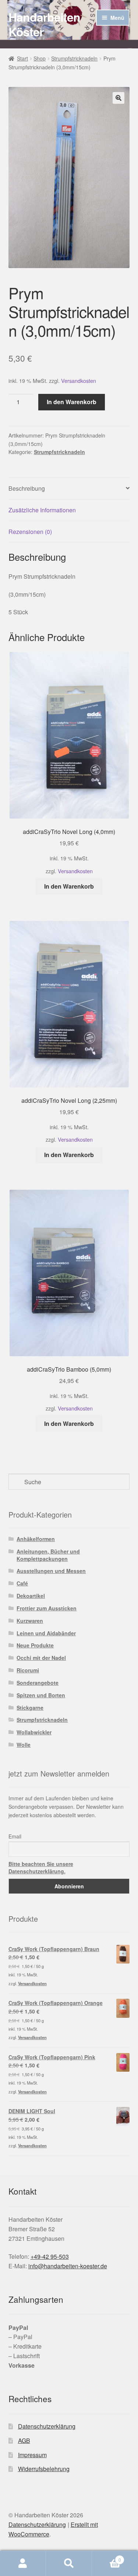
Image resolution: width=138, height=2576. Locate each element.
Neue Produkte (35, 1645)
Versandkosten (79, 380)
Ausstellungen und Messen (51, 1571)
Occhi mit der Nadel (41, 1658)
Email (15, 1836)
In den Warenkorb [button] (69, 886)
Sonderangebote (38, 1683)
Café (22, 1583)
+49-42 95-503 (50, 2256)
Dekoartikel (31, 1596)
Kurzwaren (30, 1621)
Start (22, 58)
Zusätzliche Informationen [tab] (42, 510)
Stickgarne (30, 1708)
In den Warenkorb (72, 402)
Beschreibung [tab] (27, 488)
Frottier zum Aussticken (47, 1608)
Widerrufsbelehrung (44, 2469)
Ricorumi (28, 1670)
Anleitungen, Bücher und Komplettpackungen (48, 1555)
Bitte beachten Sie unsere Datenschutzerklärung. (41, 1867)
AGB (24, 2440)
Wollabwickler (34, 1732)
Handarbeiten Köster (44, 24)
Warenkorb (107, 2557)
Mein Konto (23, 2564)
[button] (118, 98)
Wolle (24, 1745)
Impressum (32, 2455)
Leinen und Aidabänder (46, 1633)
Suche (69, 2564)
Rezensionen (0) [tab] (30, 532)
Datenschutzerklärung (47, 2426)
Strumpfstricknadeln (74, 58)
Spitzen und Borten (41, 1695)
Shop (40, 58)
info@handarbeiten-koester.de (68, 2266)
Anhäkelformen (36, 1539)
